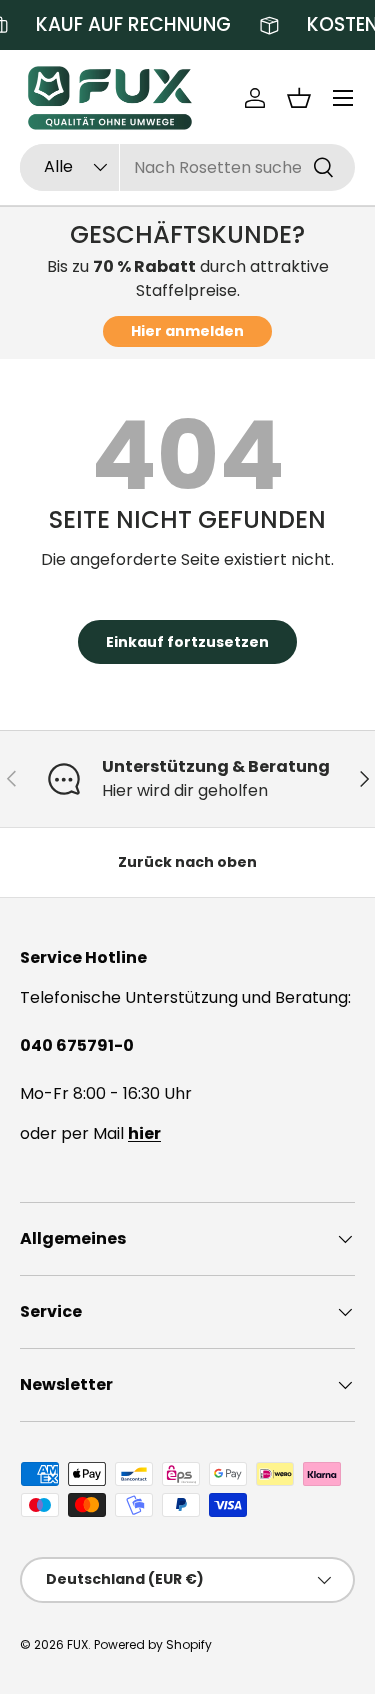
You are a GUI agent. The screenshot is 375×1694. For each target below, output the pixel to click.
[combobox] (187, 167)
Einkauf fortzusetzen (187, 642)
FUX (77, 1644)
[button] (299, 98)
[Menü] (343, 98)
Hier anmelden (187, 331)
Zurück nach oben (187, 862)
